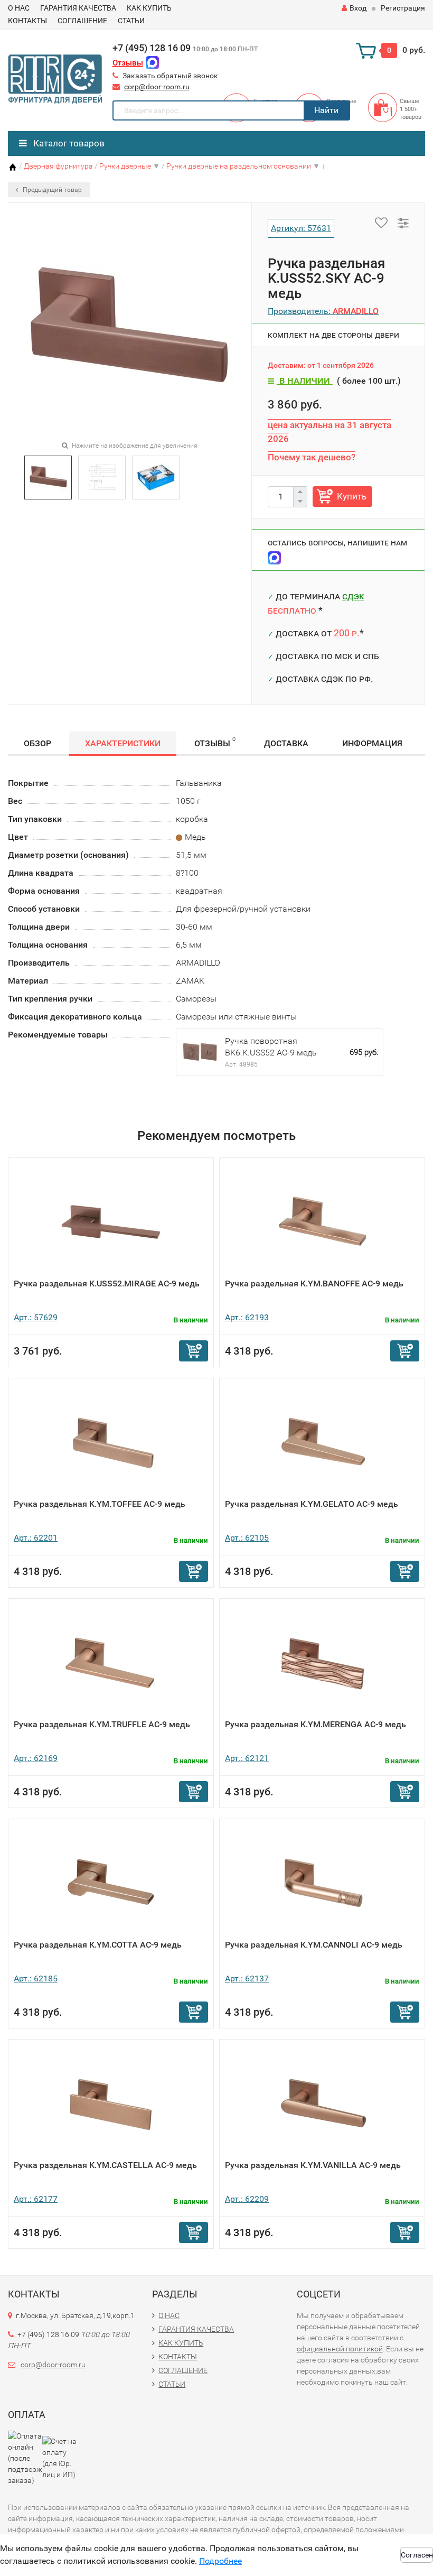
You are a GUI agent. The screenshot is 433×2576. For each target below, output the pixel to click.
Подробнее (220, 2561)
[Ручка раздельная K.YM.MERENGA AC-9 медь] (322, 1662)
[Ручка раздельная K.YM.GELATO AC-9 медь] (322, 1442)
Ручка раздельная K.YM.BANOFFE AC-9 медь (314, 1284)
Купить (352, 496)
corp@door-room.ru (157, 87)
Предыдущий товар (51, 190)
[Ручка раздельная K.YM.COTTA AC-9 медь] (111, 1882)
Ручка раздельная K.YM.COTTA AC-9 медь (98, 1945)
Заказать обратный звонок (170, 76)
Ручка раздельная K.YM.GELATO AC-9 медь (312, 1504)
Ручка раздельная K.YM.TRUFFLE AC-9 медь (102, 1724)
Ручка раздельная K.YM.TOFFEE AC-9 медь (100, 1504)
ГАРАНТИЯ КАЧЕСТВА (78, 8)
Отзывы (128, 63)
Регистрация (403, 8)
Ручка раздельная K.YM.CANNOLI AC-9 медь (314, 1945)
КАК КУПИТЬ (149, 8)
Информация (372, 743)
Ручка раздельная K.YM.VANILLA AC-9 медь (313, 2165)
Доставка (286, 743)
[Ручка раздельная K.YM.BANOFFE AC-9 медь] (322, 1221)
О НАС (19, 8)
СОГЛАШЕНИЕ (82, 21)
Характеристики (123, 743)
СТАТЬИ (131, 21)
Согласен (417, 2555)
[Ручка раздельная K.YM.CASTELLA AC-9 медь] (111, 2103)
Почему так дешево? (312, 457)
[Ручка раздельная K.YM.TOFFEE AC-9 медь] (111, 1442)
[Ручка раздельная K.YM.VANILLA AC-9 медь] (322, 2103)
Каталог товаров (68, 143)
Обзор (37, 743)
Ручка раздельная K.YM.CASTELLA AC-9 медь (105, 2165)
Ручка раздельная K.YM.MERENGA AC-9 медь (316, 1724)
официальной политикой (340, 2349)
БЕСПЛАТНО (292, 610)
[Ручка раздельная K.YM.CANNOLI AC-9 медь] (322, 1882)
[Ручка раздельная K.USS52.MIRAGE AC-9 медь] (111, 1221)
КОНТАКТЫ (27, 21)
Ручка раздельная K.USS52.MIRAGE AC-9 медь (107, 1284)
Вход (358, 8)
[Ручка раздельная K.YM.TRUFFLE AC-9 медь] (111, 1662)
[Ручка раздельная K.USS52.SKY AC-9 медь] (48, 476)
